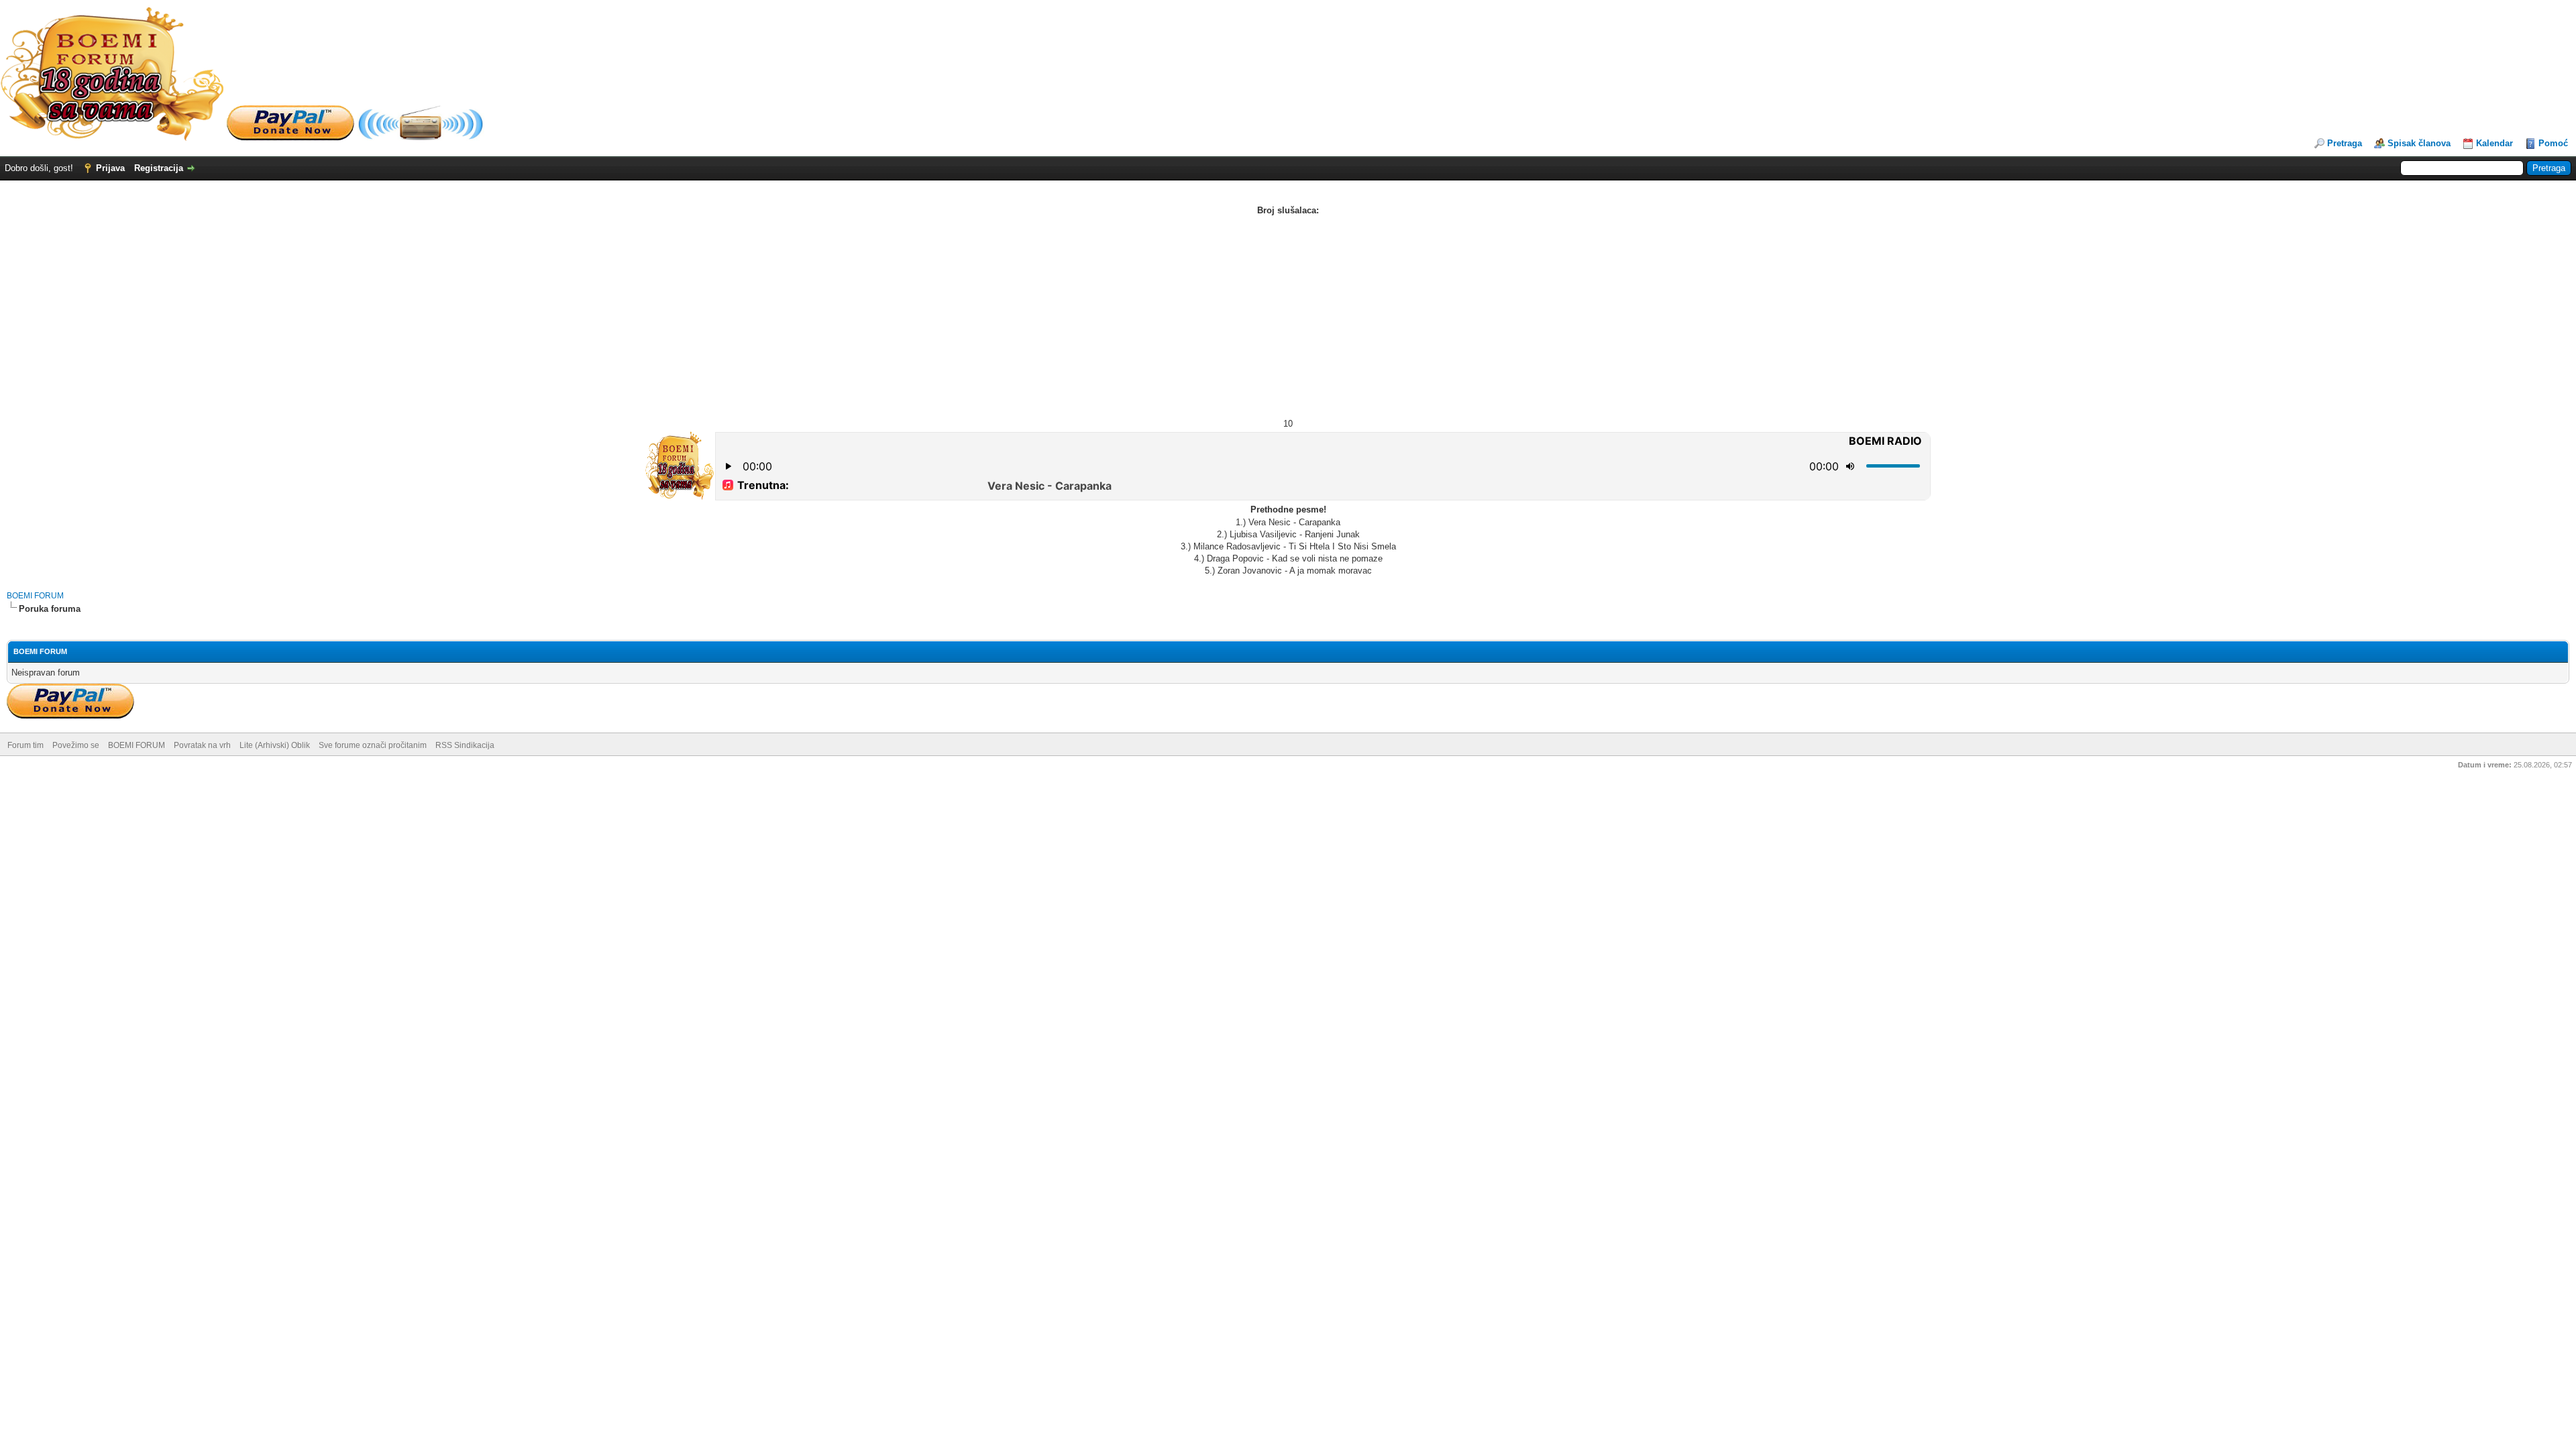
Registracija (159, 168)
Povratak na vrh (202, 745)
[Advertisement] (1288, 317)
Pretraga (2345, 143)
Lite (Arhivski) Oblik (275, 745)
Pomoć (2553, 143)
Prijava (110, 168)
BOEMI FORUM (35, 596)
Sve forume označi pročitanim (373, 745)
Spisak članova (2419, 143)
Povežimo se (76, 745)
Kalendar (2494, 143)
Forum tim (25, 745)
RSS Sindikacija (465, 745)
